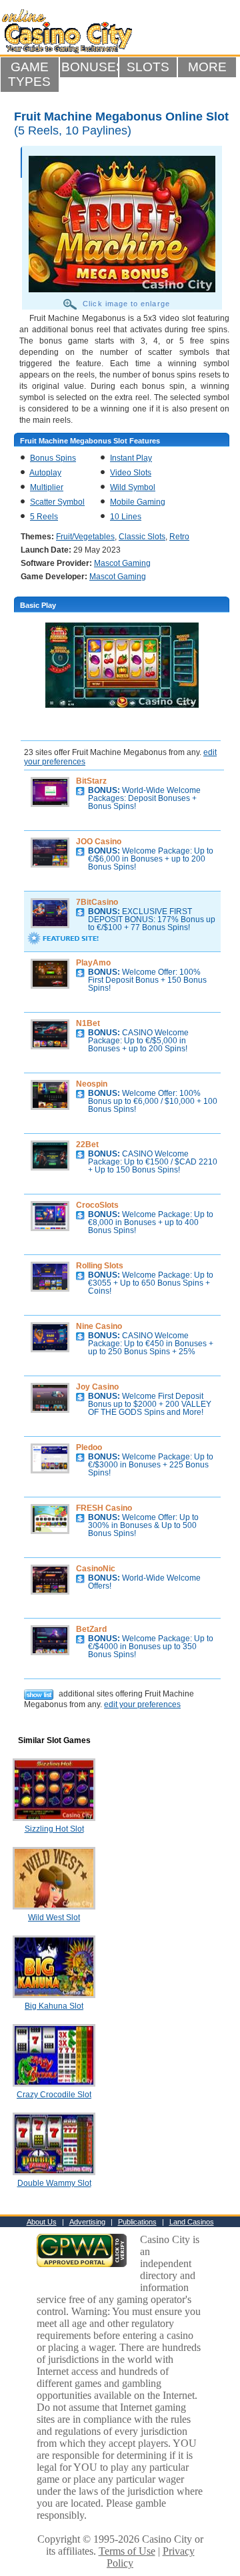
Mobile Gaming (138, 502)
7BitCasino (97, 902)
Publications (137, 2222)
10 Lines (126, 517)
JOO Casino (99, 842)
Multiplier (47, 487)
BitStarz (91, 781)
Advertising (87, 2222)
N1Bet (88, 1023)
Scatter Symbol (57, 502)
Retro (179, 537)
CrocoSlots (97, 1205)
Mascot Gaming (122, 563)
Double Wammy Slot (54, 2183)
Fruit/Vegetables (85, 537)
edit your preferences (142, 1704)
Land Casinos (192, 2222)
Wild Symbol (133, 487)
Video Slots (131, 473)
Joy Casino (97, 1387)
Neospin (92, 1084)
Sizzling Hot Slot (54, 1829)
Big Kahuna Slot (54, 2006)
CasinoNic (96, 1569)
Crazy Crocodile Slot (54, 2095)
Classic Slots (142, 537)
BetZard (91, 1629)
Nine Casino (99, 1326)
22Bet (87, 1145)
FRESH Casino (104, 1508)
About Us (42, 2222)
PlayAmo (93, 963)
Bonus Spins (53, 458)
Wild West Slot (54, 1918)
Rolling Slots (100, 1266)
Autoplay (45, 473)
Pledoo (89, 1447)
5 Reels (44, 517)
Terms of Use (127, 2551)
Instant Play (131, 458)
